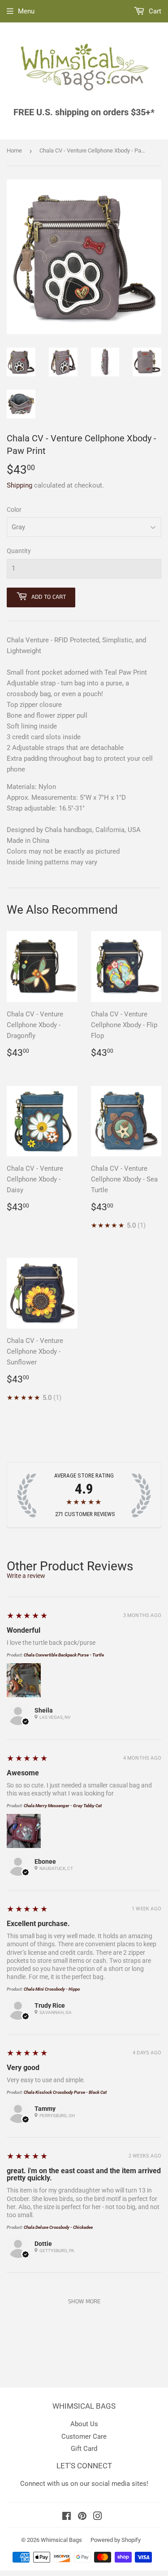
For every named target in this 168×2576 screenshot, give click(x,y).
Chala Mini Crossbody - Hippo (52, 1989)
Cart (154, 11)
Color (14, 510)
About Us (84, 2424)
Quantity (19, 551)
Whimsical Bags (61, 2540)
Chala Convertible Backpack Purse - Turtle (64, 1655)
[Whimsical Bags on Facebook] (67, 2517)
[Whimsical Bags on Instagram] (98, 2517)
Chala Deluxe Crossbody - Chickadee (58, 2227)
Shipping (19, 485)
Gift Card (84, 2449)
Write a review (26, 1576)
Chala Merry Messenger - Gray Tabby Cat (63, 1806)
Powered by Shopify (116, 2540)
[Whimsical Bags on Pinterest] (82, 2517)
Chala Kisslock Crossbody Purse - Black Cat (65, 2092)
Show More (84, 2301)
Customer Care (84, 2437)
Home (14, 150)
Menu (26, 11)
